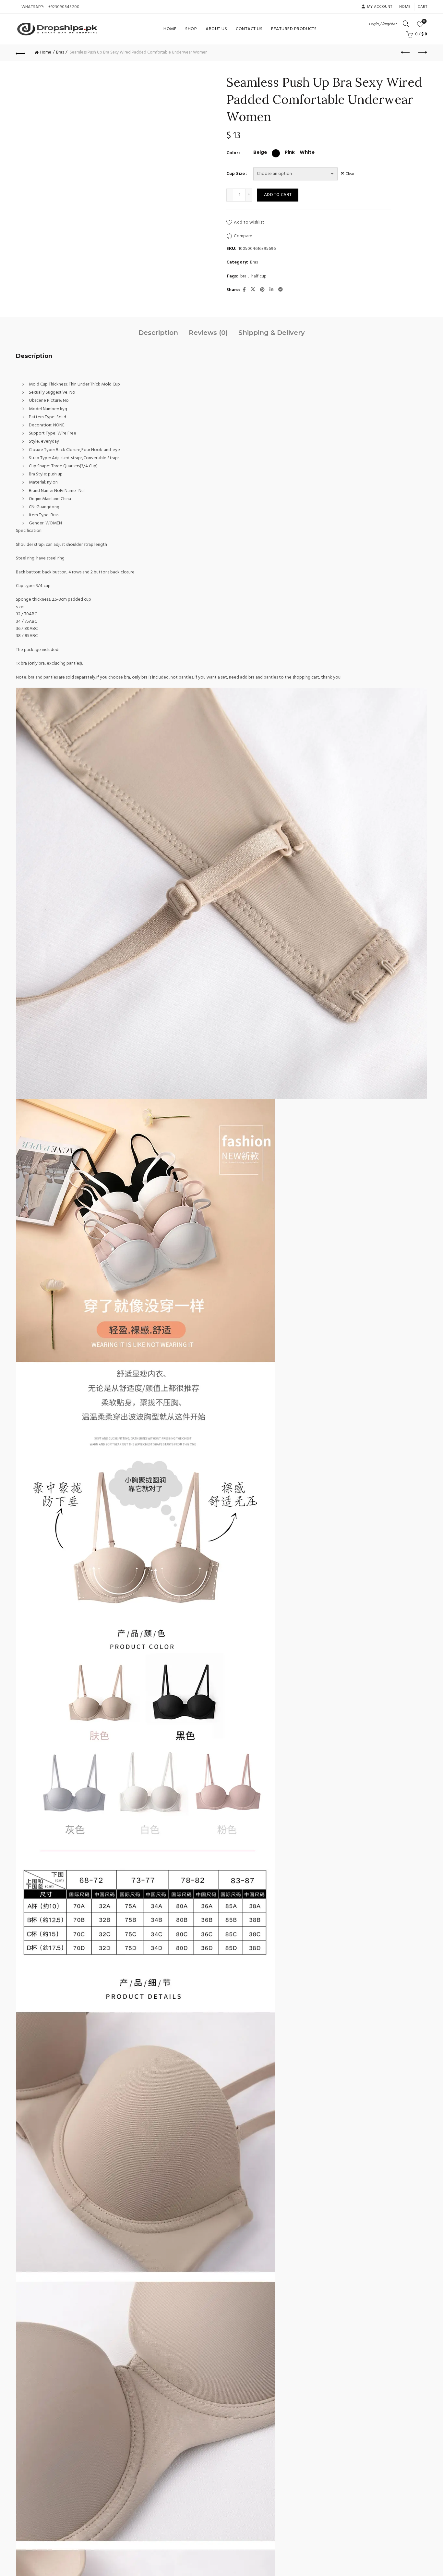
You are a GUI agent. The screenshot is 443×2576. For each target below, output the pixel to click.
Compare (243, 236)
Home (405, 7)
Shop (191, 29)
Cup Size (236, 174)
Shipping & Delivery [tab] (272, 333)
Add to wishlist (249, 222)
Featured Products (294, 29)
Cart (422, 7)
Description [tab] (158, 333)
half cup (259, 276)
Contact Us (249, 29)
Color (232, 153)
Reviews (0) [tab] (208, 333)
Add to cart (278, 195)
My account (380, 7)
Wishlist (424, 22)
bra (243, 276)
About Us (216, 29)
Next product (422, 53)
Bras (60, 52)
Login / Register (383, 24)
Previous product (406, 53)
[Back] (21, 53)
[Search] (406, 24)
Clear (350, 174)
